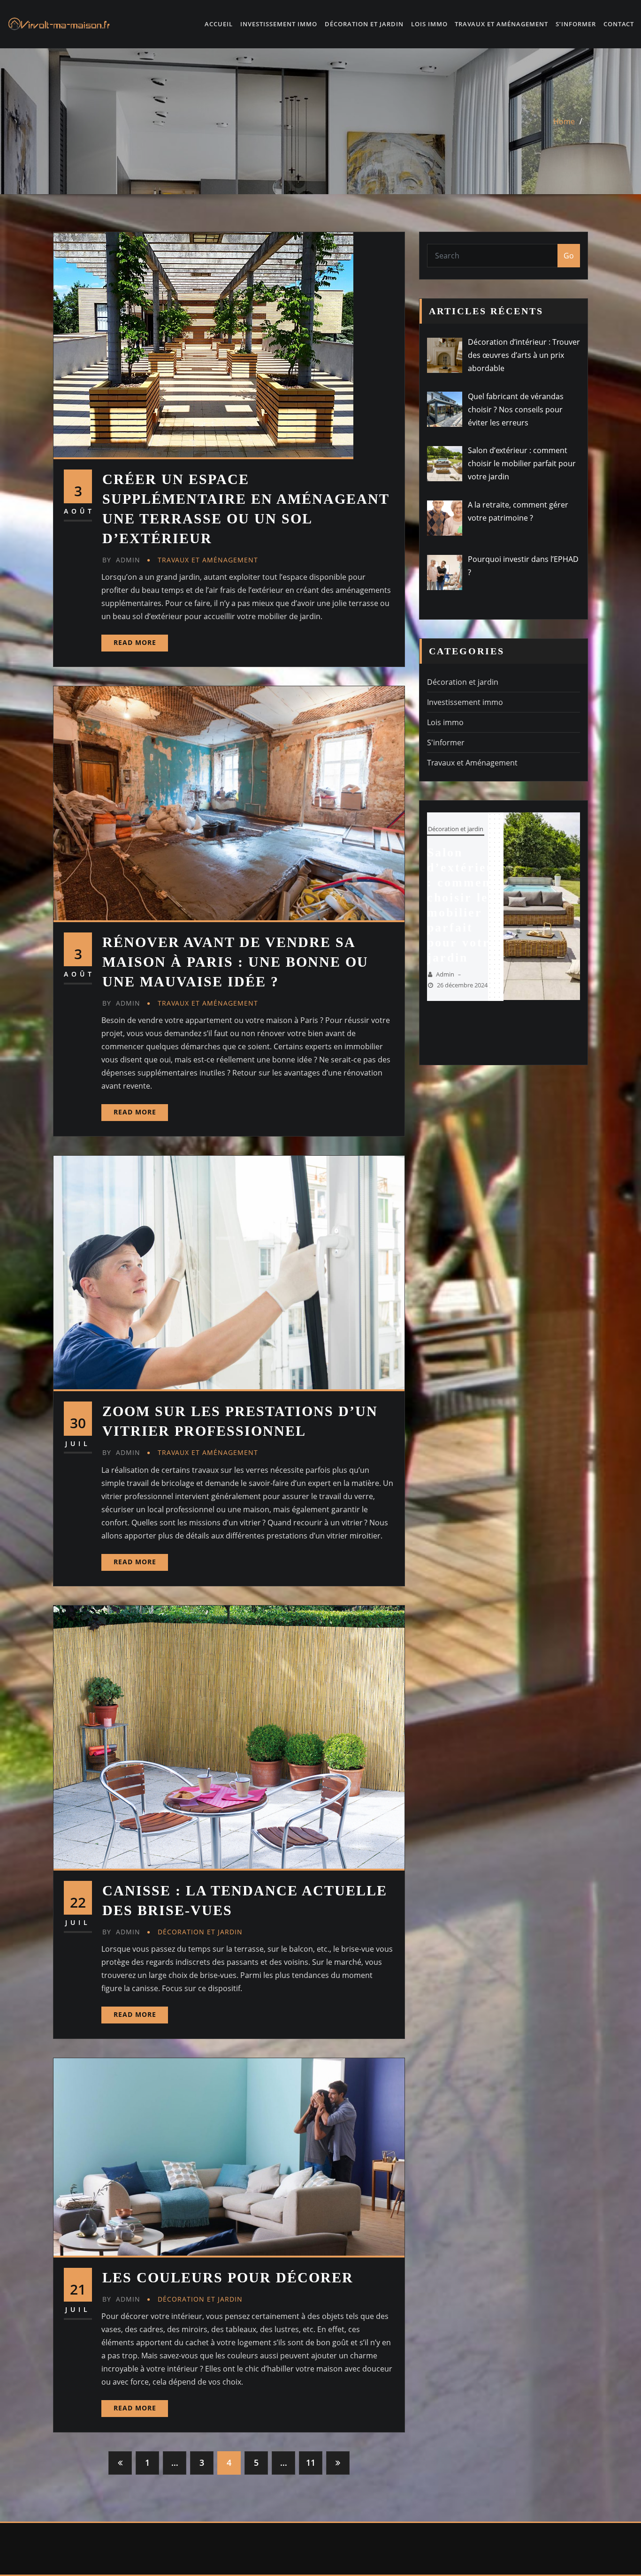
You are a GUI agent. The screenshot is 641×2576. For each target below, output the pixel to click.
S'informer (446, 742)
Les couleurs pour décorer (228, 2277)
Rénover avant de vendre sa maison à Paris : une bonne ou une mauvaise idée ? (235, 962)
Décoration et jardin (364, 24)
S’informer (576, 24)
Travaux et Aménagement (501, 24)
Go (569, 256)
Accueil (219, 24)
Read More (135, 642)
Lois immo (429, 24)
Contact (619, 24)
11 (311, 2462)
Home (564, 121)
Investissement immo (279, 24)
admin (121, 560)
